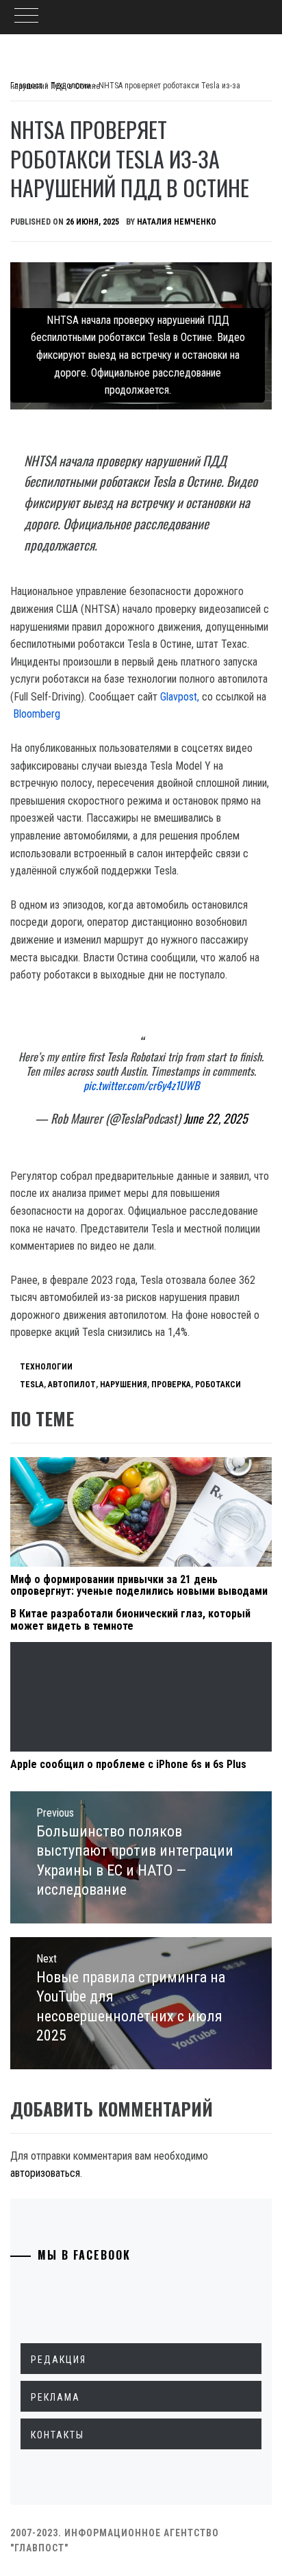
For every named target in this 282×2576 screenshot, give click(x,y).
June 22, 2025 (216, 1118)
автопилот (72, 1385)
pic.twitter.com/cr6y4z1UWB (141, 1085)
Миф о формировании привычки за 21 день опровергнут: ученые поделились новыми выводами (139, 1586)
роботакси (218, 1385)
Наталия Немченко (177, 222)
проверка (171, 1385)
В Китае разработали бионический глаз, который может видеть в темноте (130, 1620)
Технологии (46, 1367)
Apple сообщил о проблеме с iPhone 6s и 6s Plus (128, 1764)
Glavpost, (178, 697)
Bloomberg (37, 714)
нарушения (124, 1385)
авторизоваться (45, 2173)
